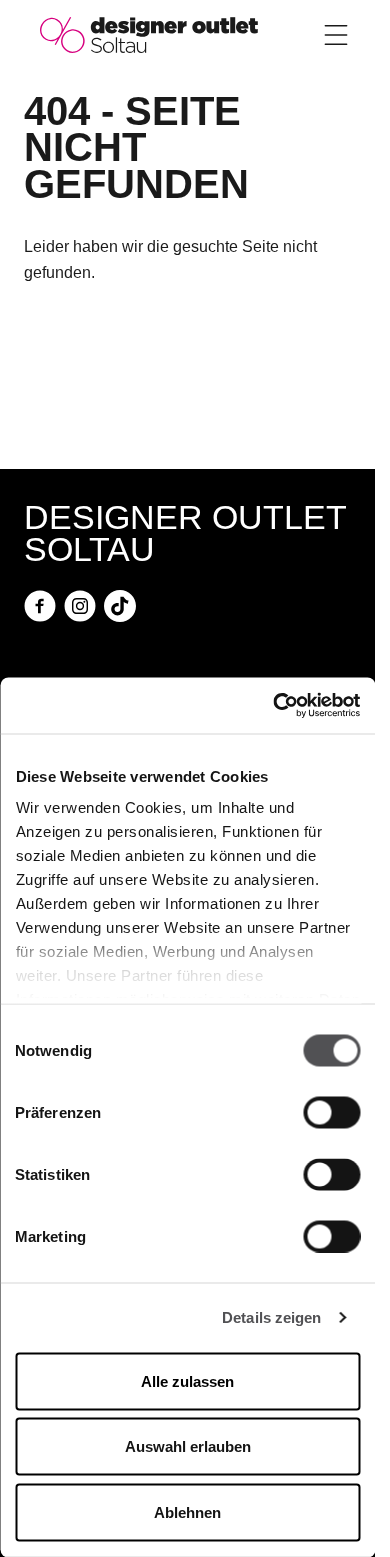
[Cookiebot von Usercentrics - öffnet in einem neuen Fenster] (273, 706)
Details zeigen (271, 1317)
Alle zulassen (187, 1380)
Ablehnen (187, 1511)
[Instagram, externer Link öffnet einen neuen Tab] (80, 606)
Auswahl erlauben (188, 1446)
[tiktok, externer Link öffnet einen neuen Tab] (120, 606)
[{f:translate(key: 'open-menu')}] (336, 35)
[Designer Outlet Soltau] (149, 33)
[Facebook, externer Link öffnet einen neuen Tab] (40, 606)
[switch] (331, 1112)
